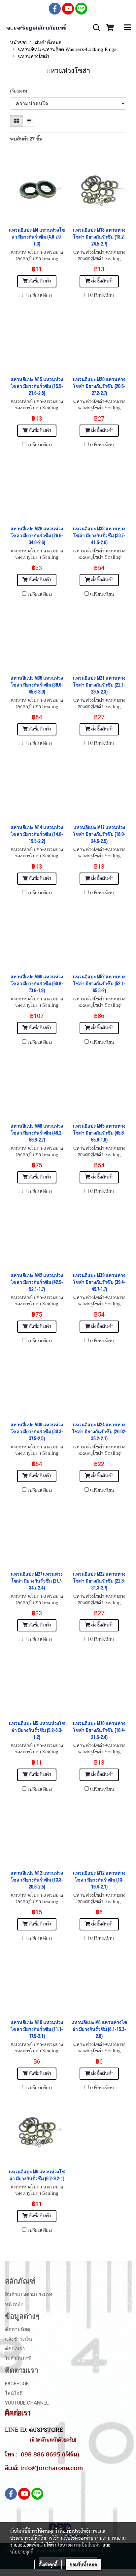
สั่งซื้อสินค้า (39, 281)
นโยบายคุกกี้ (22, 2552)
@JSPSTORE (46, 2430)
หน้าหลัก (14, 2304)
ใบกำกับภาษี (18, 2358)
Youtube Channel (27, 2403)
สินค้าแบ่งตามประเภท (29, 2295)
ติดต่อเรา (15, 2349)
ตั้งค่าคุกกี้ (48, 2564)
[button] (94, 28)
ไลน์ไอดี (14, 2393)
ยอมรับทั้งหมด (84, 2564)
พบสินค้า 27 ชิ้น (26, 139)
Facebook (17, 2384)
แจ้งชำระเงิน (18, 2339)
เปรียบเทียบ (40, 296)
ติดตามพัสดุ (18, 2330)
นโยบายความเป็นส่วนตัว (78, 2545)
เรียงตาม (20, 91)
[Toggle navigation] (127, 28)
